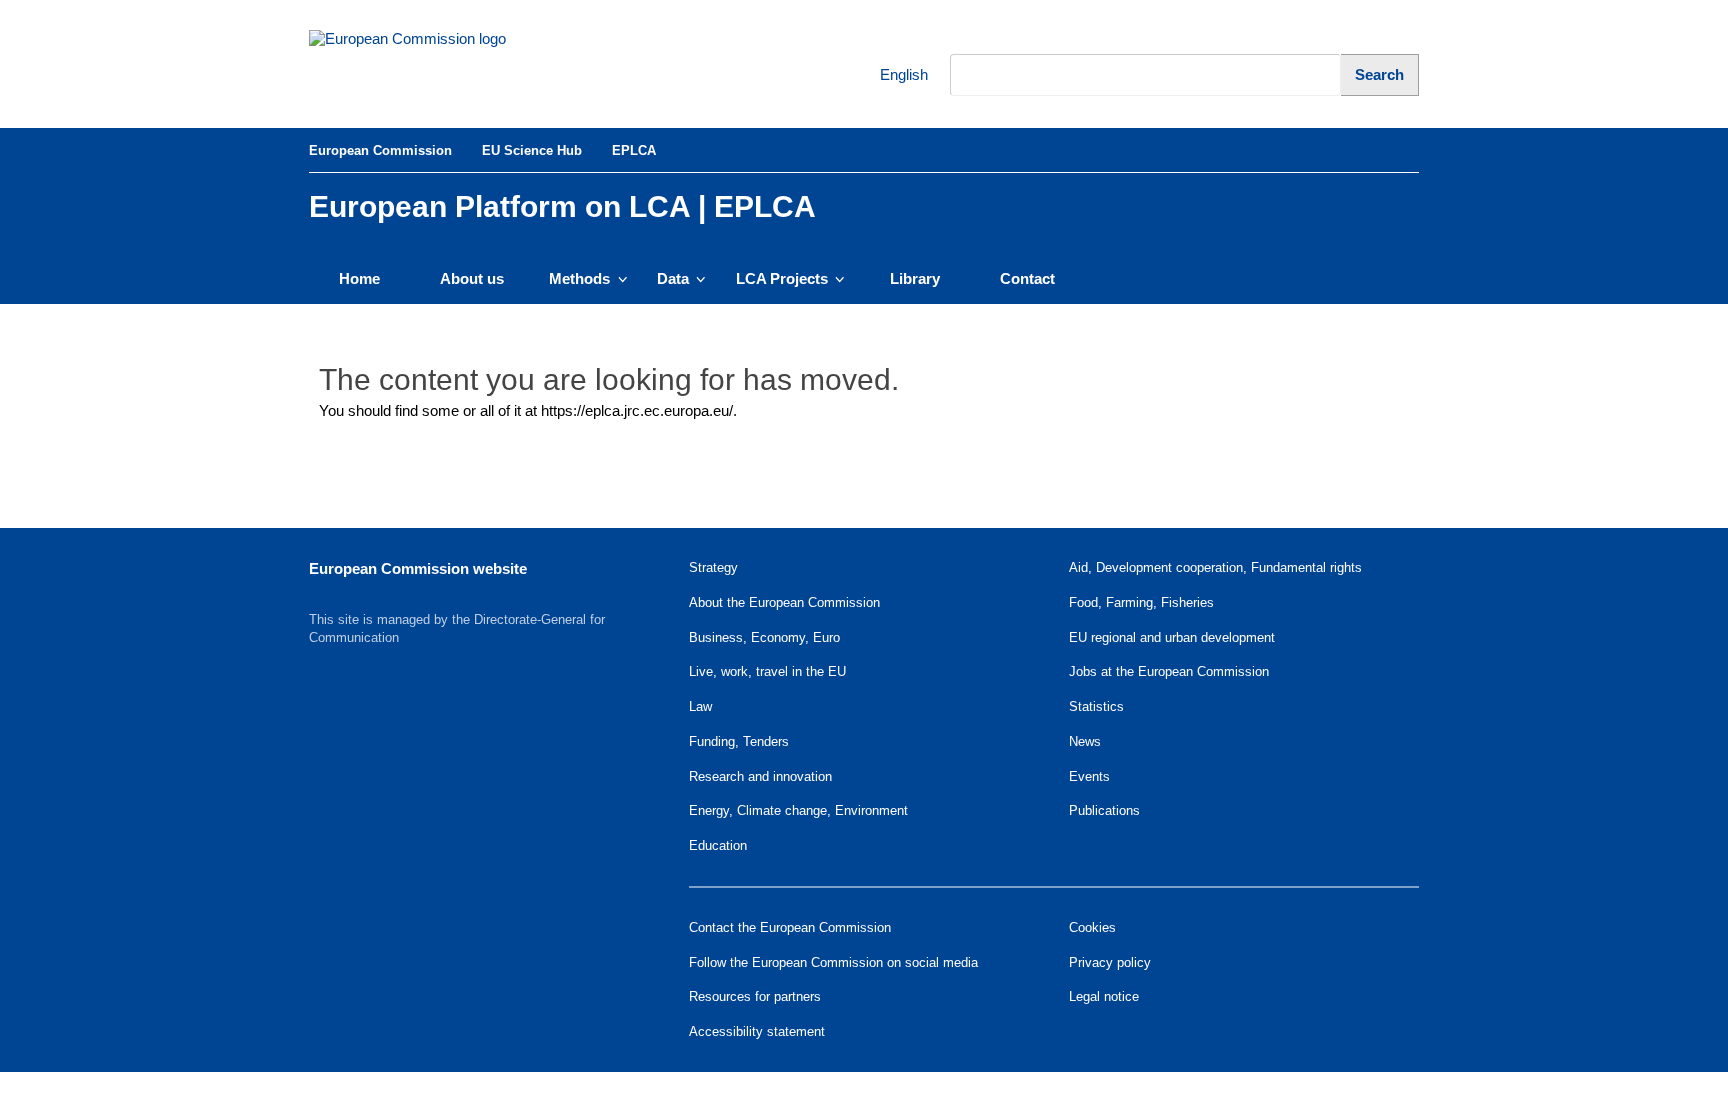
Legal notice (1104, 996)
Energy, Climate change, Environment (798, 810)
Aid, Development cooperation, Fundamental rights (1215, 567)
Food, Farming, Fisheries (1141, 602)
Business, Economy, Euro (764, 637)
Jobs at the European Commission (1169, 671)
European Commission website (418, 568)
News (1085, 741)
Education (718, 845)
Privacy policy (1110, 962)
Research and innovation (760, 776)
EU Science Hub (532, 150)
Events (1089, 776)
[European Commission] (445, 64)
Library (915, 278)
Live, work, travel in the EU (767, 671)
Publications (1104, 810)
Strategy (713, 567)
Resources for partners (755, 996)
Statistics (1096, 706)
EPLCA (634, 150)
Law (700, 706)
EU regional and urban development (1172, 637)
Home (359, 278)
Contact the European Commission (790, 927)
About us (472, 278)
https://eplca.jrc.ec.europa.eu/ (637, 410)
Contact (1027, 278)
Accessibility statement (757, 1031)
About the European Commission (784, 602)
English (891, 74)
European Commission (380, 150)
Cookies (1092, 927)
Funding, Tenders (739, 741)
